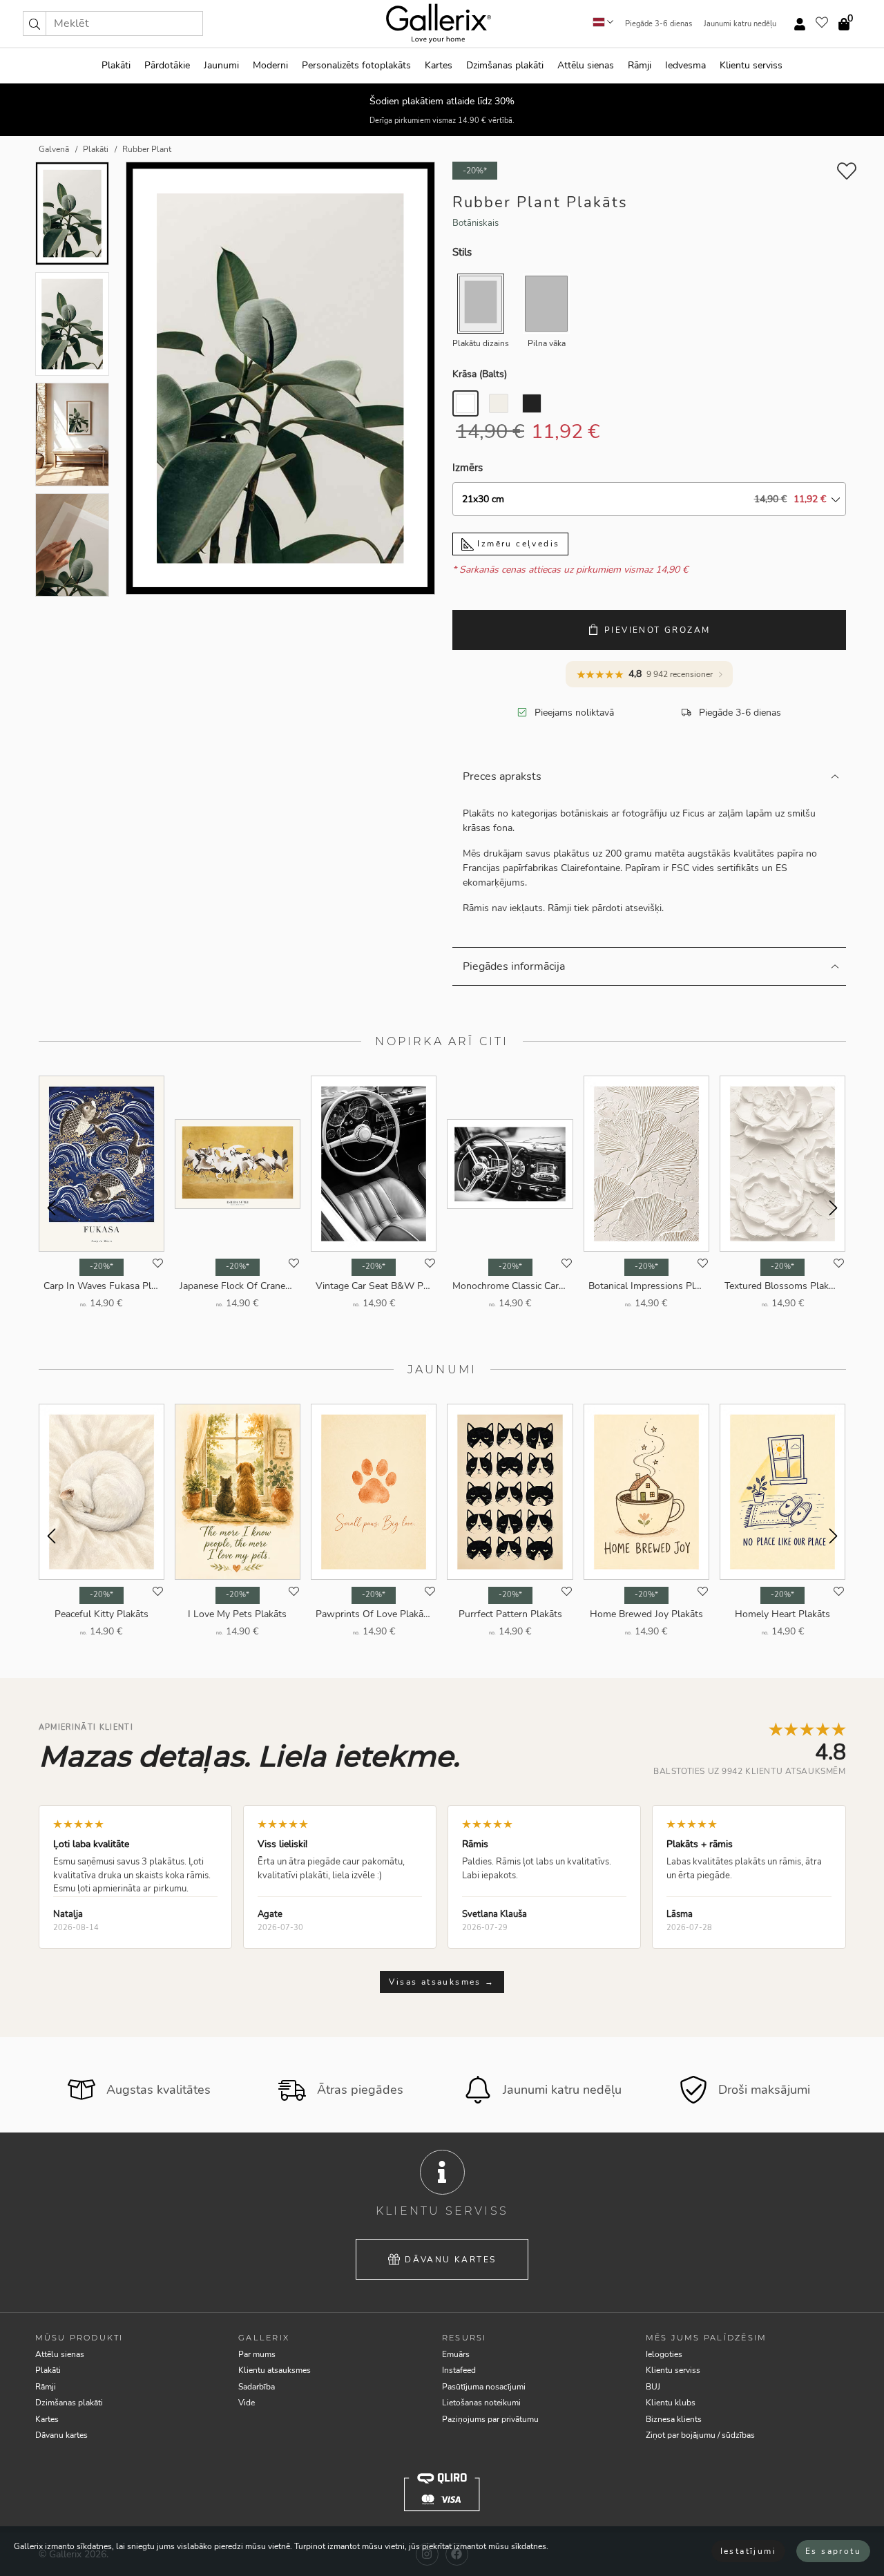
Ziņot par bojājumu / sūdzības (700, 2435)
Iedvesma (685, 65)
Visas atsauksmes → (442, 1982)
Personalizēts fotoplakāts (356, 65)
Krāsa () (480, 374)
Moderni (270, 65)
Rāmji (640, 65)
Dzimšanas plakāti (505, 65)
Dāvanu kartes (450, 2260)
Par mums (257, 2354)
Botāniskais (475, 223)
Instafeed (459, 2370)
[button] (35, 23)
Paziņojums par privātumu (490, 2419)
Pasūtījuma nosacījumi (484, 2387)
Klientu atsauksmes (275, 2370)
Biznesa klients (674, 2419)
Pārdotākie (167, 65)
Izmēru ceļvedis (517, 544)
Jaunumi (221, 65)
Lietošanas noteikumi (481, 2403)
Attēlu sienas (586, 65)
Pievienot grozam (657, 630)
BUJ (653, 2387)
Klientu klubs (671, 2403)
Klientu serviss (751, 65)
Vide (247, 2403)
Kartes (439, 65)
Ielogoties (664, 2354)
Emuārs (456, 2354)
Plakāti (116, 65)
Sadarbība (257, 2387)
